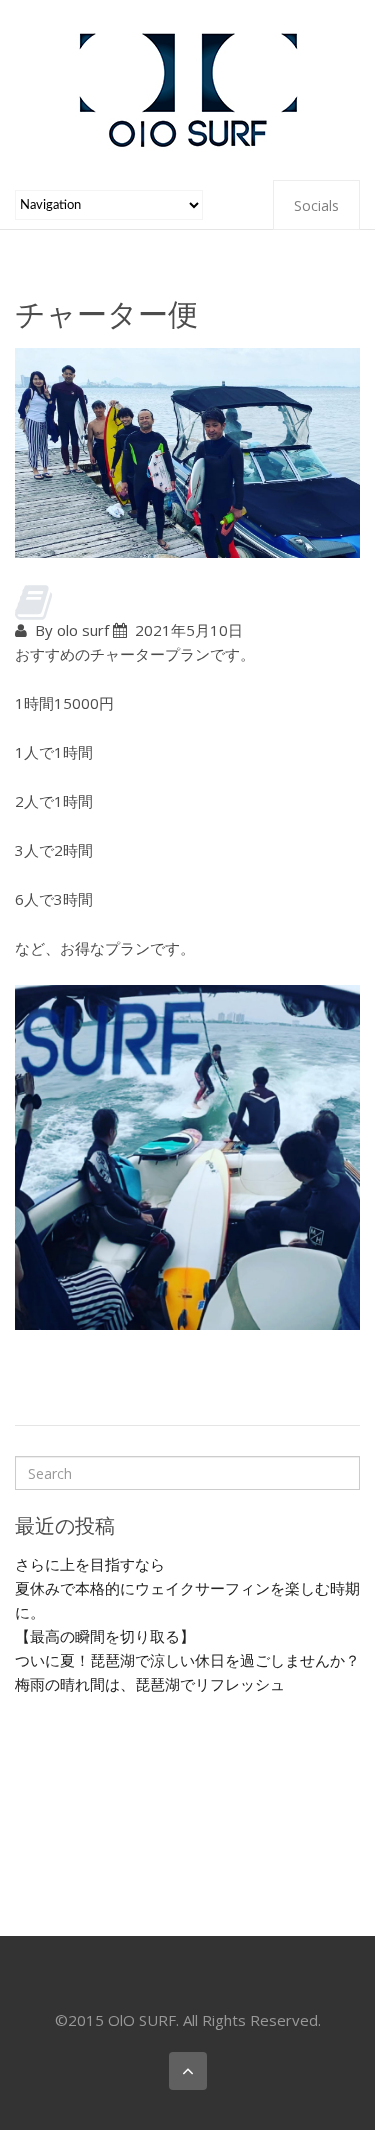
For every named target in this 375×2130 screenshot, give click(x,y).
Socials (316, 205)
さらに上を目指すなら (90, 1564)
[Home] (188, 88)
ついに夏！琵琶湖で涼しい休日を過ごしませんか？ (187, 1660)
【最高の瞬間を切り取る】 (105, 1636)
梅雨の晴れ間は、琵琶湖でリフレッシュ (150, 1684)
